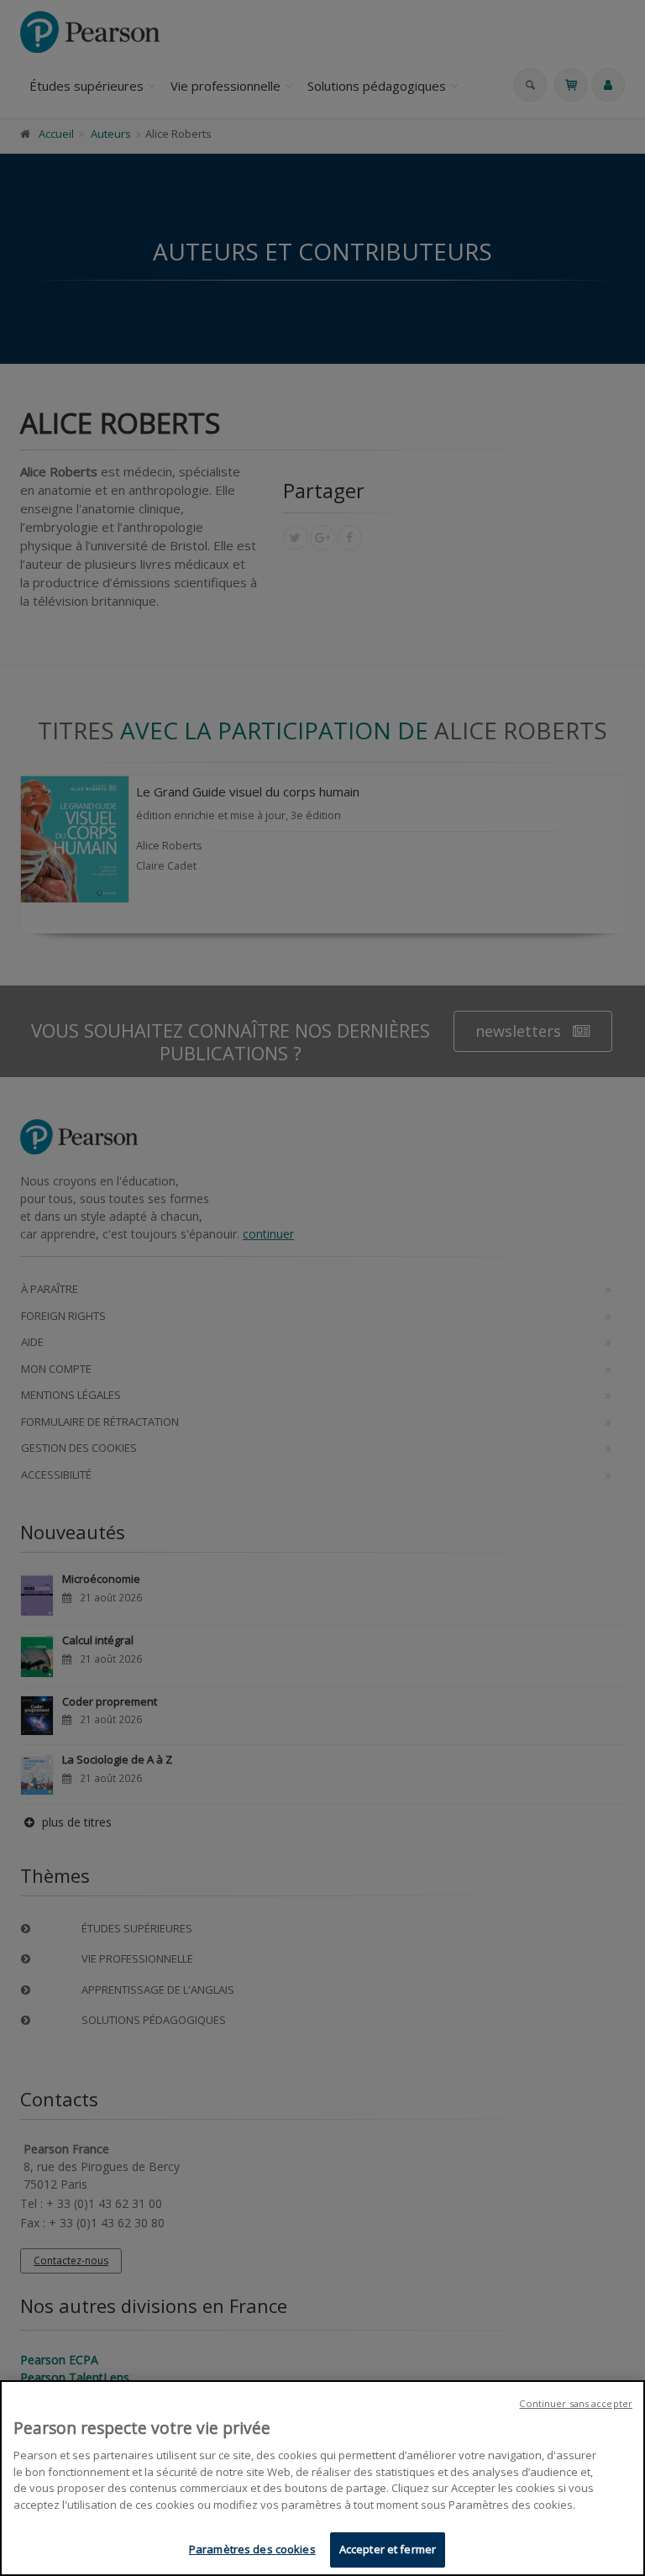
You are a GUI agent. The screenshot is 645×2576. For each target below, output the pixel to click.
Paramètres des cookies (252, 2549)
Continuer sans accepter (576, 2403)
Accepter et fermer (388, 2549)
